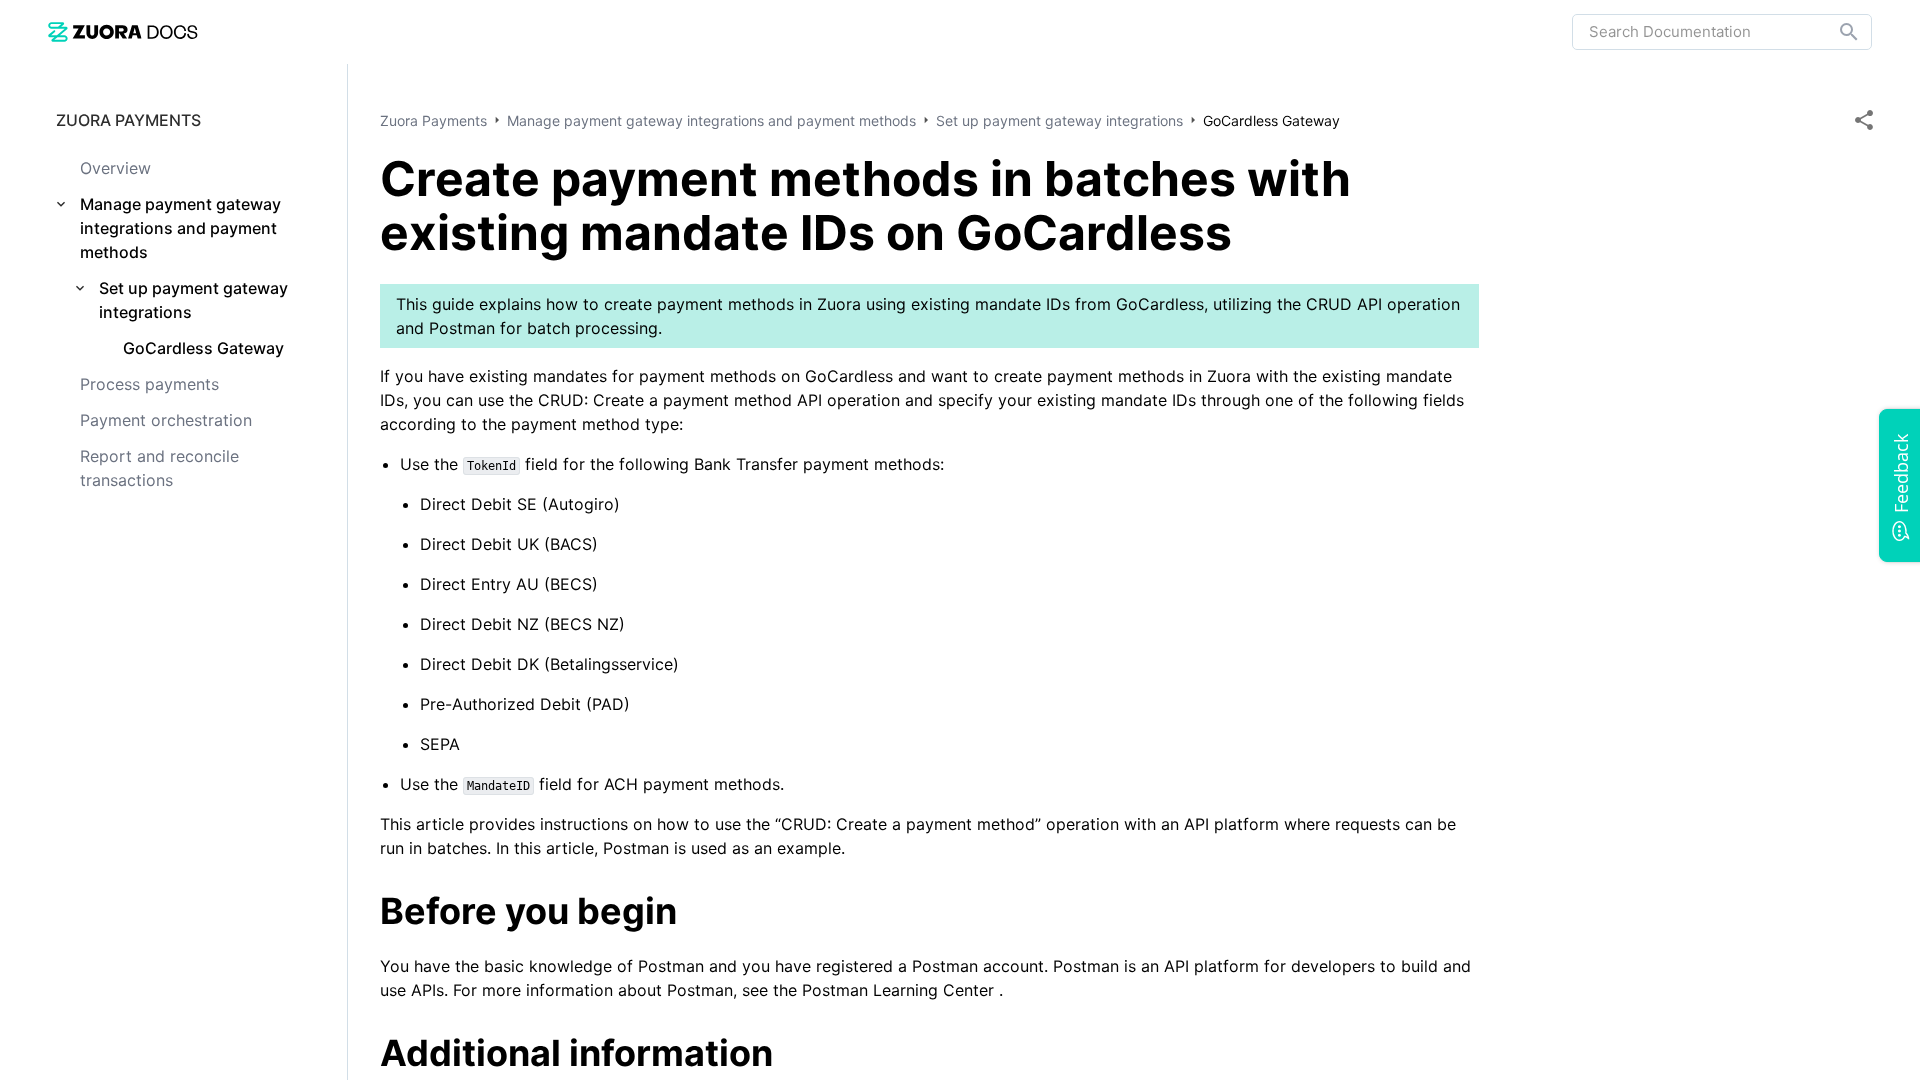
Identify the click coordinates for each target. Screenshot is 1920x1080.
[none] (1864, 120)
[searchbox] (1835, 32)
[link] (123, 31)
